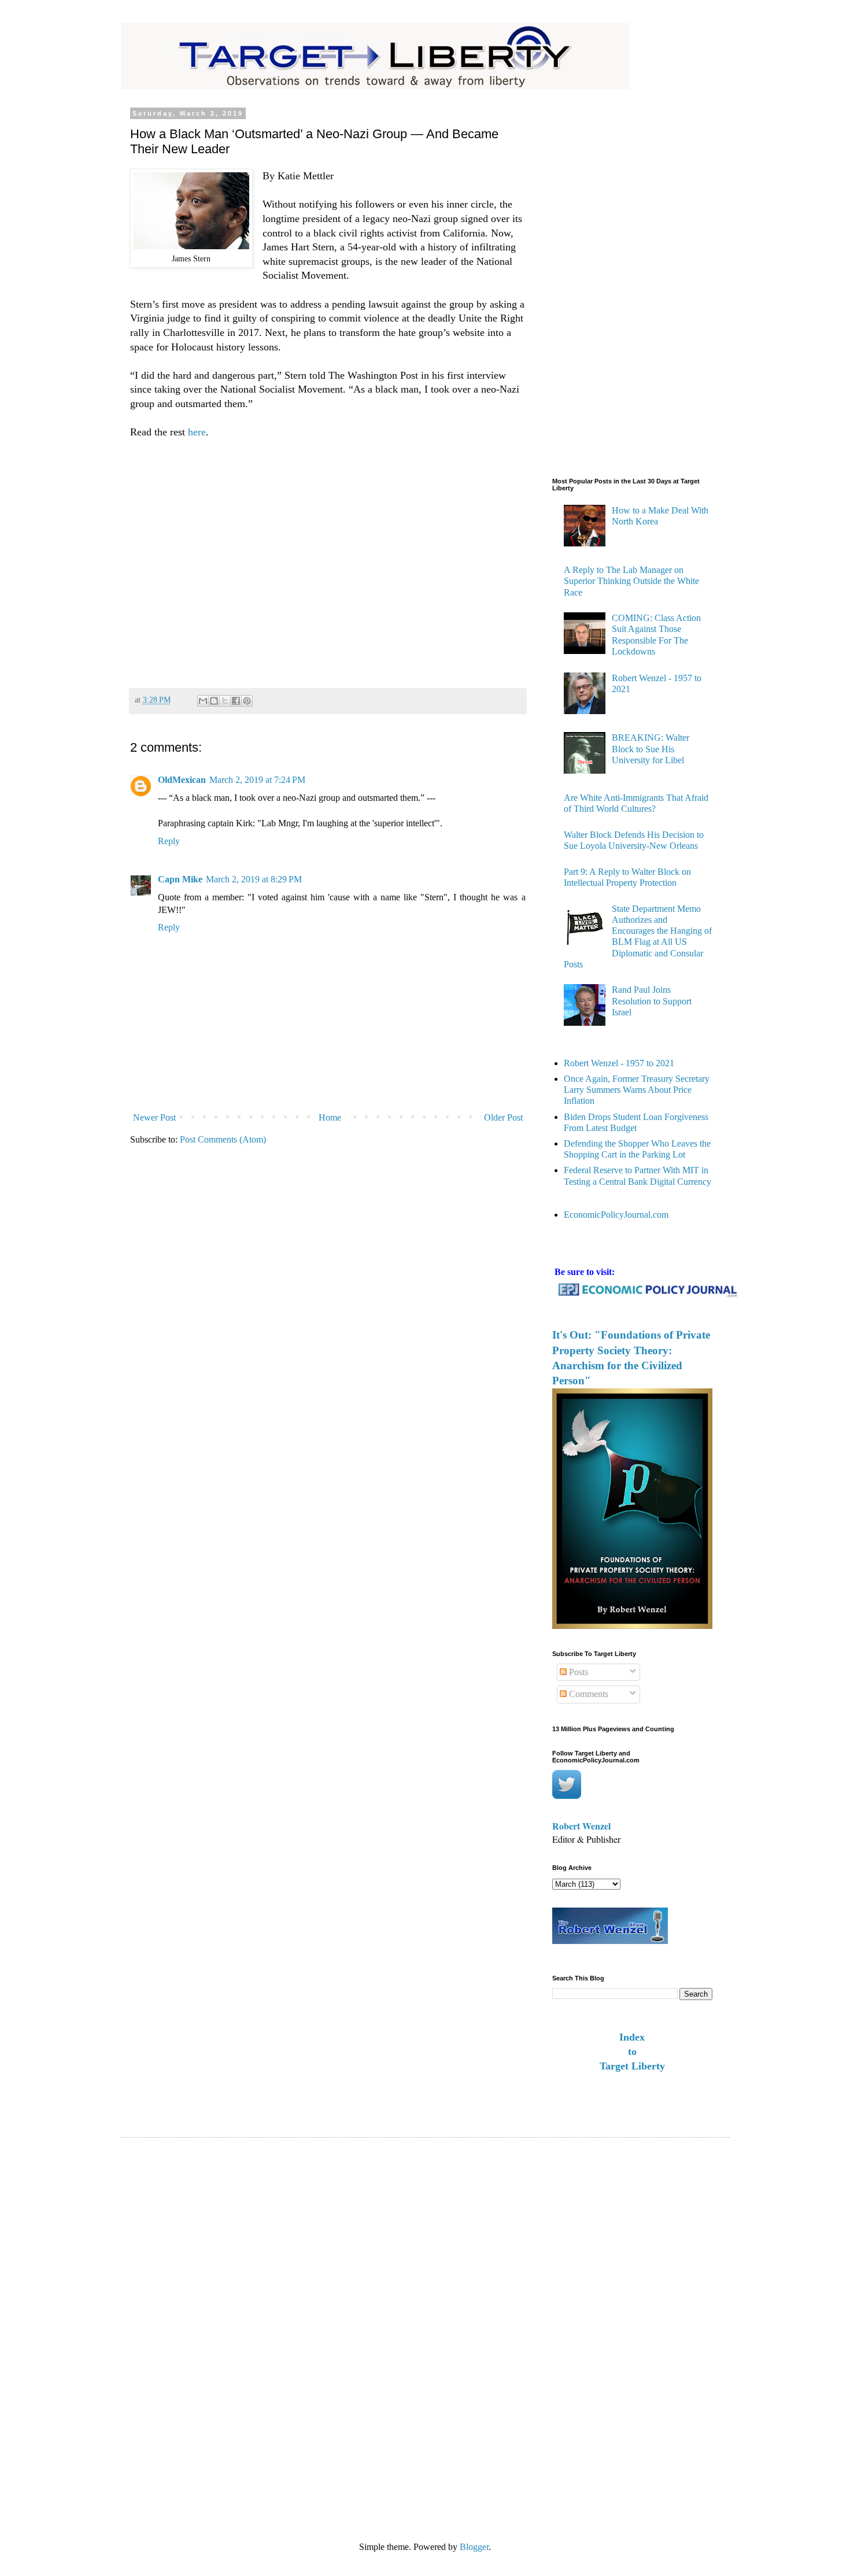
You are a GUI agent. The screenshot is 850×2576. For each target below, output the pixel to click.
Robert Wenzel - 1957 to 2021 (619, 1063)
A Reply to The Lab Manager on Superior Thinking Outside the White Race (631, 581)
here (195, 432)
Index (632, 2037)
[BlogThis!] (214, 701)
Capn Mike (180, 879)
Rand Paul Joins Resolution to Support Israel (652, 1001)
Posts (577, 1672)
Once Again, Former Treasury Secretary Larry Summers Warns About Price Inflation (637, 1090)
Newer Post (154, 1117)
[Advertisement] (328, 558)
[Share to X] (225, 701)
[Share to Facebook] (236, 701)
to (632, 2052)
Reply (169, 841)
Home (330, 1117)
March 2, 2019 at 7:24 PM (257, 780)
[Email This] (203, 701)
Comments (587, 1694)
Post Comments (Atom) (223, 1139)
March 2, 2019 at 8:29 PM (254, 879)
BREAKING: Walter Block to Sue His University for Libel (651, 749)
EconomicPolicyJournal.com (616, 1215)
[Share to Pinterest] (247, 701)
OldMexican (182, 780)
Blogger (474, 2547)
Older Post (503, 1117)
